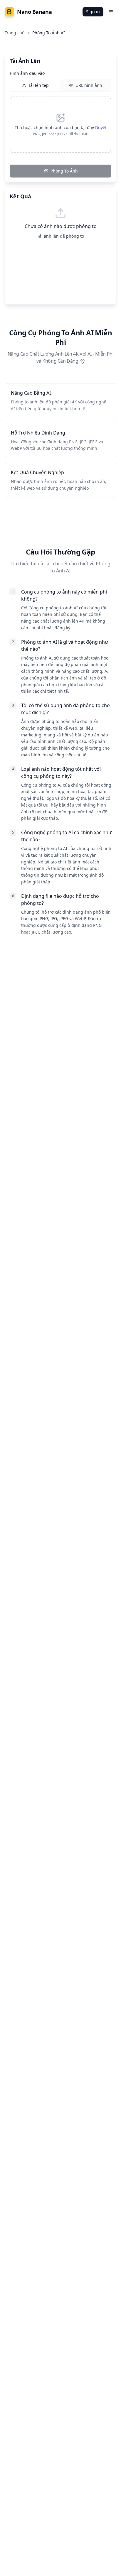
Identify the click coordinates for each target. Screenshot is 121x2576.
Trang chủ (15, 33)
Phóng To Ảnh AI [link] (49, 33)
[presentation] (60, 125)
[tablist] (60, 85)
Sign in (93, 12)
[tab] (35, 85)
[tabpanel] (60, 125)
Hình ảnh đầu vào (27, 73)
